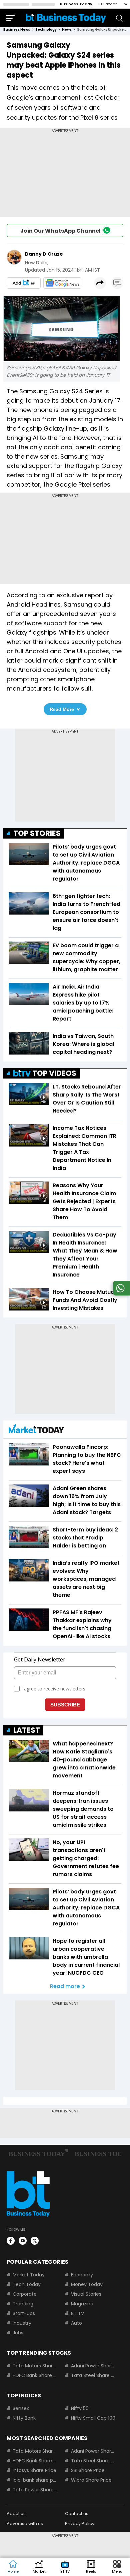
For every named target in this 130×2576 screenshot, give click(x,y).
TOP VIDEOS (54, 1073)
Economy (82, 2275)
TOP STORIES (37, 833)
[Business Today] (66, 18)
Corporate (25, 2294)
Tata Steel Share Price (93, 2375)
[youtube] (23, 2241)
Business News (17, 29)
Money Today (87, 2284)
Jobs (18, 2333)
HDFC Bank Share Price (35, 2375)
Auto (76, 2323)
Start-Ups (24, 2313)
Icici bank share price (35, 2480)
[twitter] (35, 2241)
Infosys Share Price (34, 2470)
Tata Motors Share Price (35, 2366)
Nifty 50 (80, 2408)
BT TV (77, 2313)
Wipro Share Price (91, 2480)
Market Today (29, 2275)
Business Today (76, 4)
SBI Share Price (88, 2470)
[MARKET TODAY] (36, 1430)
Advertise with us (25, 2524)
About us (16, 2514)
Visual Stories (86, 2294)
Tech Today (27, 2284)
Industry (22, 2323)
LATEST (27, 1730)
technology (46, 29)
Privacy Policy (80, 2524)
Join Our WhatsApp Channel (60, 231)
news (67, 29)
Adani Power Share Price (93, 2366)
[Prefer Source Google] (24, 283)
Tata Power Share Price (35, 2490)
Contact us (77, 2514)
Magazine (82, 2304)
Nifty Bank (24, 2418)
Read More (62, 709)
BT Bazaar (107, 4)
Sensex (21, 2408)
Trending (23, 2304)
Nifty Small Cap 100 (93, 2418)
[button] (117, 2567)
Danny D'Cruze (44, 254)
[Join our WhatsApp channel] (120, 1294)
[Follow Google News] (62, 283)
